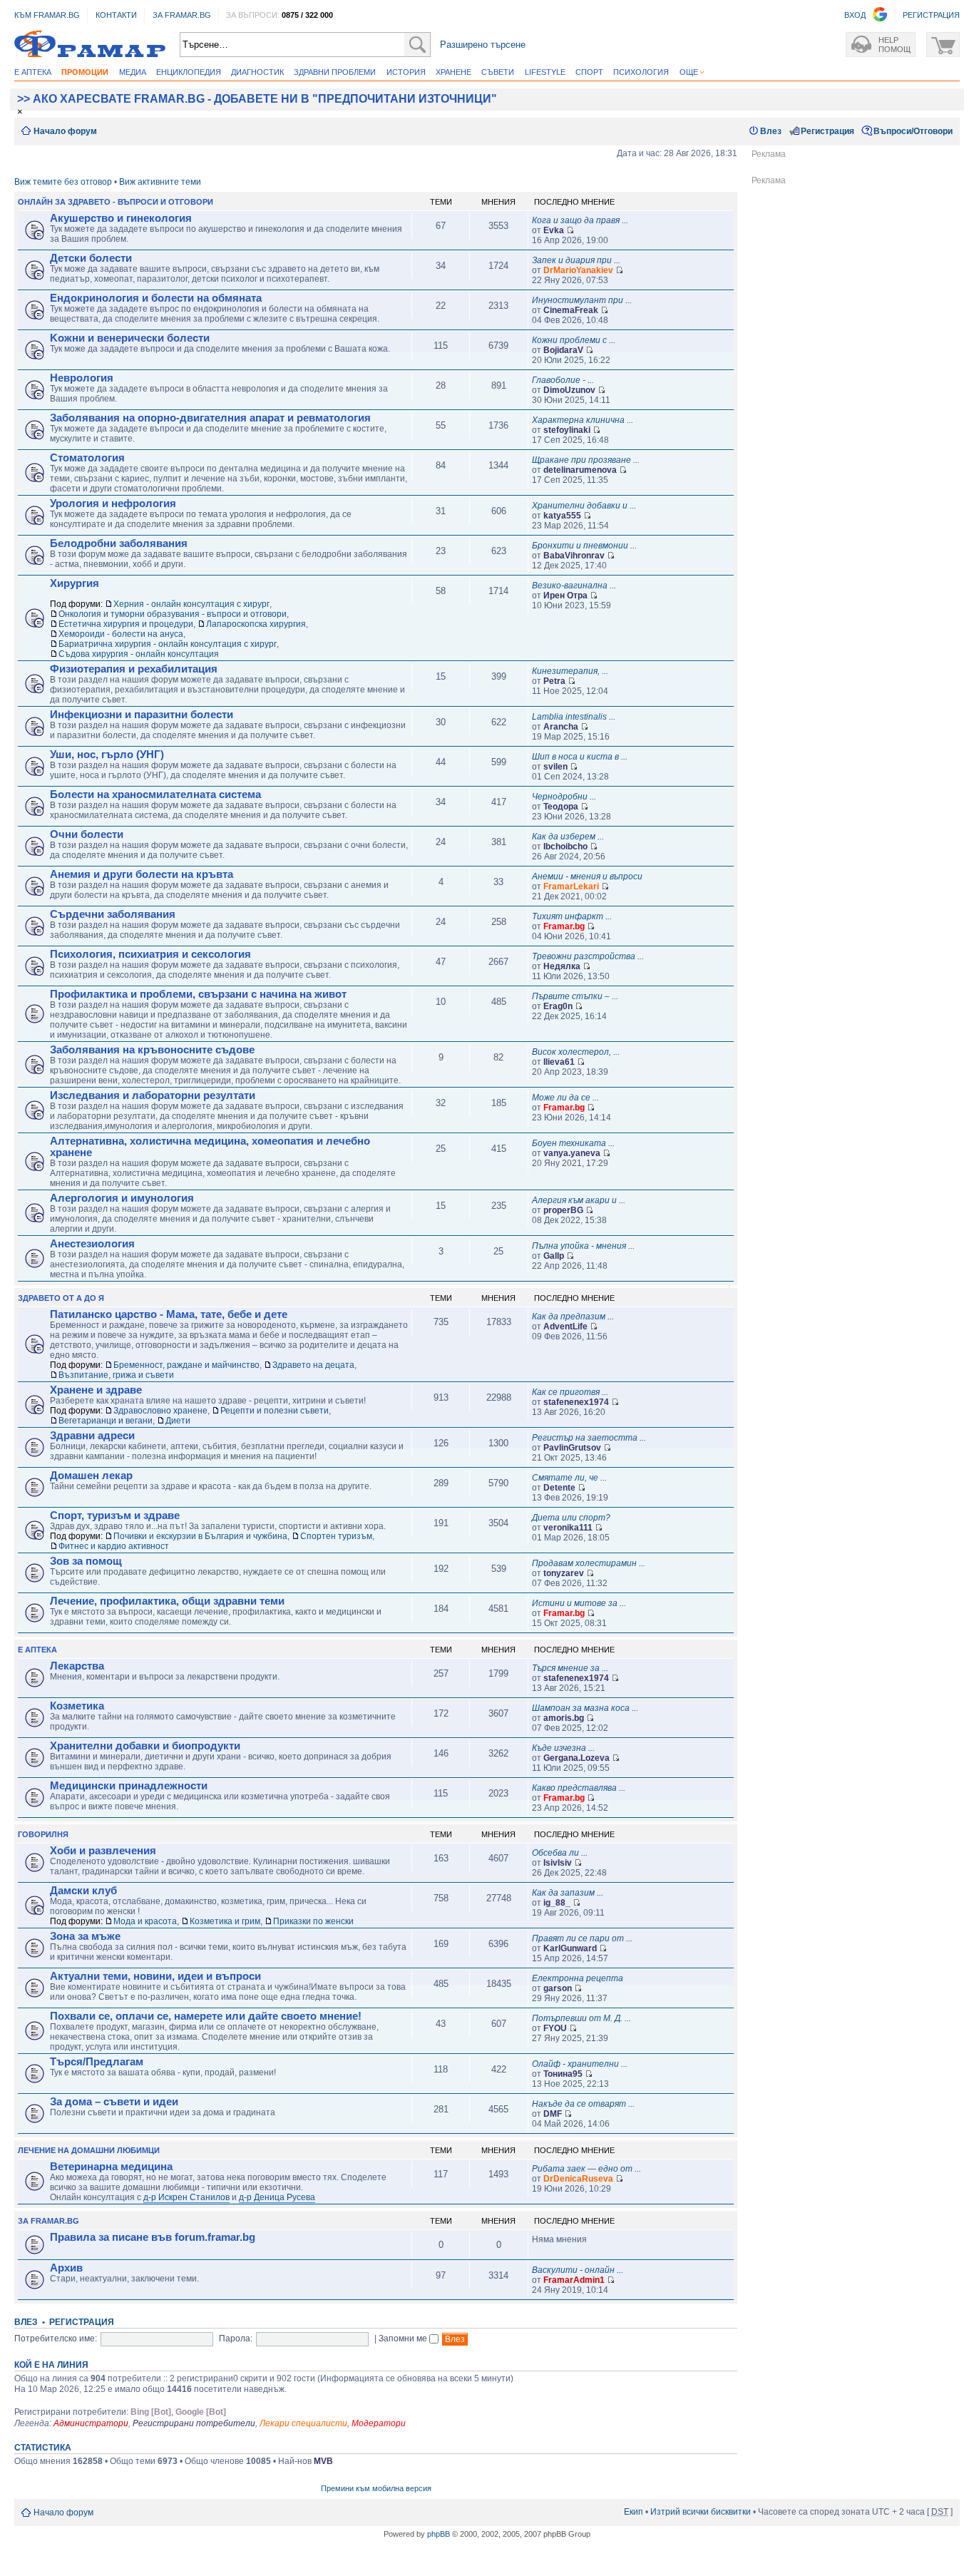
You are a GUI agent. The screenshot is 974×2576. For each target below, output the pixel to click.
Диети (178, 1421)
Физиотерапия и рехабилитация (134, 669)
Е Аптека (37, 1650)
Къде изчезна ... (563, 1748)
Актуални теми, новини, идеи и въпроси (155, 1976)
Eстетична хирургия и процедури (126, 624)
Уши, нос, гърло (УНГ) (107, 755)
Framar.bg (564, 926)
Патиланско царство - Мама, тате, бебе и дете (169, 1314)
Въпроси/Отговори (913, 131)
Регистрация (827, 131)
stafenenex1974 (576, 1402)
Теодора (561, 807)
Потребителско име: (56, 2339)
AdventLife (565, 1327)
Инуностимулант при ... (582, 300)
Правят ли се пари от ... (582, 1938)
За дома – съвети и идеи (114, 2102)
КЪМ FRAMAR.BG (47, 15)
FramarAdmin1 (574, 2280)
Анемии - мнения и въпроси (587, 876)
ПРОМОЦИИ (85, 72)
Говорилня (43, 1834)
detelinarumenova (580, 470)
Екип (634, 2512)
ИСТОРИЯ (406, 72)
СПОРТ (589, 72)
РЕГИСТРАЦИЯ (931, 15)
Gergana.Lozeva (576, 1758)
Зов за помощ (86, 1561)
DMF (553, 2114)
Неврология (82, 378)
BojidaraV (563, 350)
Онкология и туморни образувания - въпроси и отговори (173, 614)
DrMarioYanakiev (578, 270)
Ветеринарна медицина (111, 2167)
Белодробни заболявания (119, 543)
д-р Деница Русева (277, 2197)
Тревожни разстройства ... (588, 956)
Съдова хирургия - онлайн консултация (139, 654)
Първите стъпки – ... (575, 996)
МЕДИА (133, 72)
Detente (559, 1488)
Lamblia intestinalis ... (574, 717)
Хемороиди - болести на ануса (121, 634)
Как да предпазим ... (573, 1317)
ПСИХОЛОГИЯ (641, 72)
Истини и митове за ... (579, 1603)
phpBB (439, 2534)
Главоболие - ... (563, 380)
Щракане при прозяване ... (586, 460)
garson (558, 1988)
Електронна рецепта (578, 1978)
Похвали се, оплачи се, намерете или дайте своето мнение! (206, 2016)
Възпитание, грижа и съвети (116, 1375)
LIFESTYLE (545, 72)
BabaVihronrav (574, 556)
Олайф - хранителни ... (580, 2064)
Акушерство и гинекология (121, 218)
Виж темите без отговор (63, 182)
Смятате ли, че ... (569, 1478)
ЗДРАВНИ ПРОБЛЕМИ (335, 72)
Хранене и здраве (96, 1390)
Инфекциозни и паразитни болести (142, 715)
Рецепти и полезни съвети (275, 1411)
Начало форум (65, 131)
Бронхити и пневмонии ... (584, 546)
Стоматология (87, 458)
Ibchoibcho (565, 847)
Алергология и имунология (122, 1198)
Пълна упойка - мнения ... (583, 1246)
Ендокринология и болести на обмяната (156, 298)
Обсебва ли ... (560, 1853)
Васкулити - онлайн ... (578, 2270)
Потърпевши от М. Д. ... (581, 2018)
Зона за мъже (85, 1936)
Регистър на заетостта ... (589, 1438)
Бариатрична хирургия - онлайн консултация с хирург (168, 644)
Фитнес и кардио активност (114, 1546)
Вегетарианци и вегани (106, 1421)
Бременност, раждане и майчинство (186, 1365)
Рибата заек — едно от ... (586, 2169)
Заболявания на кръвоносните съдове (152, 1050)
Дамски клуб (83, 1891)
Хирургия (75, 583)
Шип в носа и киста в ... (580, 757)
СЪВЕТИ (498, 72)
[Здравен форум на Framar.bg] (90, 45)
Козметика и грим (225, 1921)
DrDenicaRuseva (578, 2179)
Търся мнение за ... (570, 1668)
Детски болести (91, 258)
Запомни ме (404, 2339)
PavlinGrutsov (572, 1448)
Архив (66, 2268)
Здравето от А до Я (61, 1298)
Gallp (554, 1256)
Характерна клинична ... (583, 420)
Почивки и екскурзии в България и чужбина (200, 1536)
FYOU (555, 2028)
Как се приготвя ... (570, 1392)
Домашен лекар (91, 1476)
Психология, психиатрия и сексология (150, 954)
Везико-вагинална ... (574, 586)
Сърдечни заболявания (113, 914)
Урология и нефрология (113, 504)
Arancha (561, 727)
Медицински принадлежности (129, 1786)
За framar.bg (48, 2221)
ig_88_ (557, 1903)
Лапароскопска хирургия (256, 624)
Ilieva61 (559, 1062)
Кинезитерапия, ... (570, 671)
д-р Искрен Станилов (186, 2197)
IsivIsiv (558, 1863)
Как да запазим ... (568, 1893)
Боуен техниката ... (573, 1143)
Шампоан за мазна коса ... (585, 1708)
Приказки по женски (313, 1921)
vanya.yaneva (572, 1153)
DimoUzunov (569, 390)
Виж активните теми (160, 182)
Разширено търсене (483, 45)
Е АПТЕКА (33, 72)
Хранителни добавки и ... (584, 506)
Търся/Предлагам (97, 2062)
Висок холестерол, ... (576, 1052)
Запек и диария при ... (576, 260)
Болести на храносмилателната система (155, 794)
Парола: (236, 2339)
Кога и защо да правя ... (580, 220)
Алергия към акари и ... (579, 1200)
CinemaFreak (571, 310)
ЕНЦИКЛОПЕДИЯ (189, 72)
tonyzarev (564, 1573)
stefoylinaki (567, 430)
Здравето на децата (313, 1365)
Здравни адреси (92, 1436)
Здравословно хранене (160, 1411)
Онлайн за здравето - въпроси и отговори (116, 202)
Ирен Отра (565, 596)
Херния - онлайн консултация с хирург (191, 604)
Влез (771, 131)
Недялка (562, 966)
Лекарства (77, 1666)
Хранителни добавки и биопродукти (145, 1746)
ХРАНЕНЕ (453, 72)
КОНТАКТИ (116, 15)
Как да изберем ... (568, 837)
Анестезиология (92, 1244)
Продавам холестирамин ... (589, 1563)
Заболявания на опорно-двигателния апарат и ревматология (210, 418)
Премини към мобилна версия (376, 2488)
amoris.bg (564, 1718)
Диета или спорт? (571, 1518)
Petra (554, 681)
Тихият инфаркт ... (572, 916)
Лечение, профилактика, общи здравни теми (167, 1601)
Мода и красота (145, 1921)
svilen (555, 767)
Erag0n (558, 1006)
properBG (563, 1210)
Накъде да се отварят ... (583, 2104)
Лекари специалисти (303, 2423)
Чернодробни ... (564, 797)
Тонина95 (563, 2074)
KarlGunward (570, 1948)
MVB (323, 2461)
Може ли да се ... (565, 1098)
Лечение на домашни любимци (89, 2150)
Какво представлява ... (579, 1788)
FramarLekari (571, 886)
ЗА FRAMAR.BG (182, 15)
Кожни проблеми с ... (574, 340)
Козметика (77, 1706)
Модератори (379, 2423)
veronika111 (568, 1528)
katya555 (562, 516)
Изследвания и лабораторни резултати (153, 1095)
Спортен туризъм (336, 1536)
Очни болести (87, 834)
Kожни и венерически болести (130, 338)
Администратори (91, 2423)
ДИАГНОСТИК (257, 72)
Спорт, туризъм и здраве (115, 1516)
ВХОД (855, 15)
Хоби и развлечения (103, 1851)
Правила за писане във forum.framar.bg (153, 2237)
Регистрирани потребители (194, 2423)
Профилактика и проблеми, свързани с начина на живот (198, 994)
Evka (554, 230)
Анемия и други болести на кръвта (142, 874)
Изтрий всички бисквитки (701, 2512)
